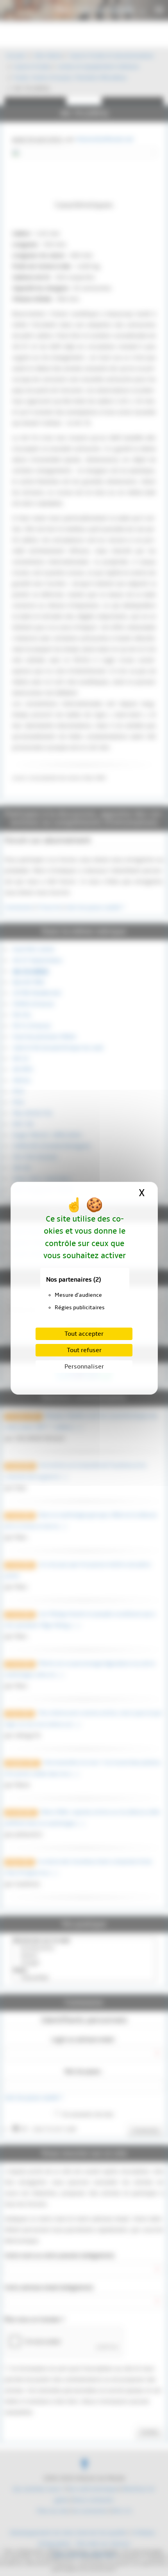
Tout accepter (84, 1334)
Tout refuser (84, 1350)
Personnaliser (84, 1367)
